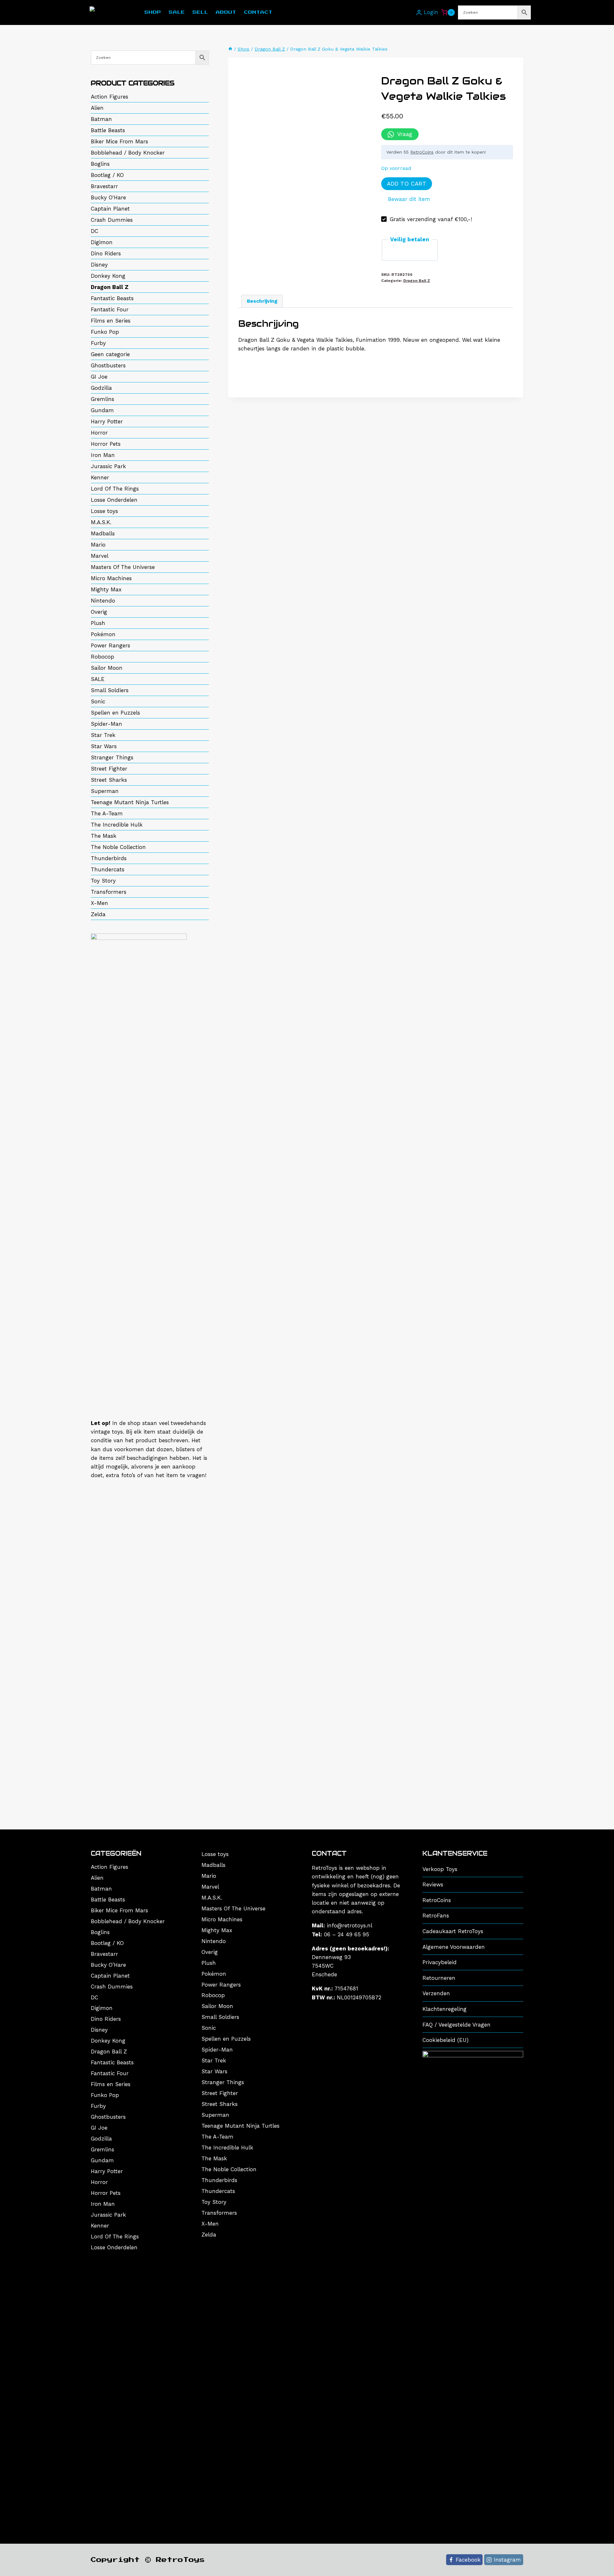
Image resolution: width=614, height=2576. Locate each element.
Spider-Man (106, 724)
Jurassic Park (108, 466)
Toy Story (103, 881)
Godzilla (101, 388)
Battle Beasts (108, 130)
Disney (99, 265)
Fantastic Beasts (112, 298)
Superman (105, 791)
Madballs (103, 533)
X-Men (99, 903)
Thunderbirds (109, 858)
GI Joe (99, 377)
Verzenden (436, 1993)
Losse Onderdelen (114, 500)
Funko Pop (105, 332)
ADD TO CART (407, 184)
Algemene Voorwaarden (454, 1947)
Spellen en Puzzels (115, 713)
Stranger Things (112, 757)
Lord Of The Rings (115, 489)
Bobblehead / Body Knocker (128, 153)
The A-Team (107, 813)
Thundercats (108, 869)
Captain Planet (110, 209)
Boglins (100, 164)
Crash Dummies (112, 220)
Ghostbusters (108, 365)
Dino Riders (106, 253)
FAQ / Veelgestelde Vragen (457, 2025)
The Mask (104, 836)
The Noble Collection (118, 847)
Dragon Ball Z (417, 281)
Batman (101, 119)
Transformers (109, 892)
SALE (98, 679)
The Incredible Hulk (117, 825)
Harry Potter (107, 421)
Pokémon (103, 634)
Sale (177, 12)
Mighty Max (106, 589)
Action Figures (110, 97)
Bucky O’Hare (108, 1965)
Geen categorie (110, 354)
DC (94, 231)
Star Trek (103, 735)
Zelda (98, 914)
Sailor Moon (107, 668)
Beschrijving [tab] (262, 301)
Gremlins (102, 399)
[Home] (230, 49)
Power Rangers (110, 645)
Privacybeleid (440, 1962)
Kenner (100, 477)
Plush (98, 623)
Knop (410, 13)
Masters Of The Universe (123, 567)
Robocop (102, 657)
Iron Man (103, 455)
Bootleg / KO (107, 175)
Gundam (102, 410)
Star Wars (104, 746)
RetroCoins (422, 152)
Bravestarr (104, 186)
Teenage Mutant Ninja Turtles (130, 802)
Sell (200, 12)
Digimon (102, 242)
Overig (99, 612)
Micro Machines (111, 578)
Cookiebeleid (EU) (445, 2040)
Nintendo (103, 601)
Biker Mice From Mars (119, 141)
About (226, 12)
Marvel (100, 556)
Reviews (433, 1884)
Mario (98, 545)
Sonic (98, 701)
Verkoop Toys (440, 1869)
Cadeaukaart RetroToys (453, 1931)
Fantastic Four (110, 309)
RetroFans (436, 1916)
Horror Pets (106, 444)
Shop (153, 12)
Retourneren (439, 1978)
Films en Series (111, 321)
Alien (97, 108)
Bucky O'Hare (108, 197)
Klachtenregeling (445, 2009)
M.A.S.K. (101, 522)
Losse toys (104, 511)
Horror (99, 433)
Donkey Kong (108, 276)
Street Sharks (109, 780)
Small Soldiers (110, 690)
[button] (406, 199)
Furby (98, 343)
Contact (258, 12)
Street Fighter (109, 769)
